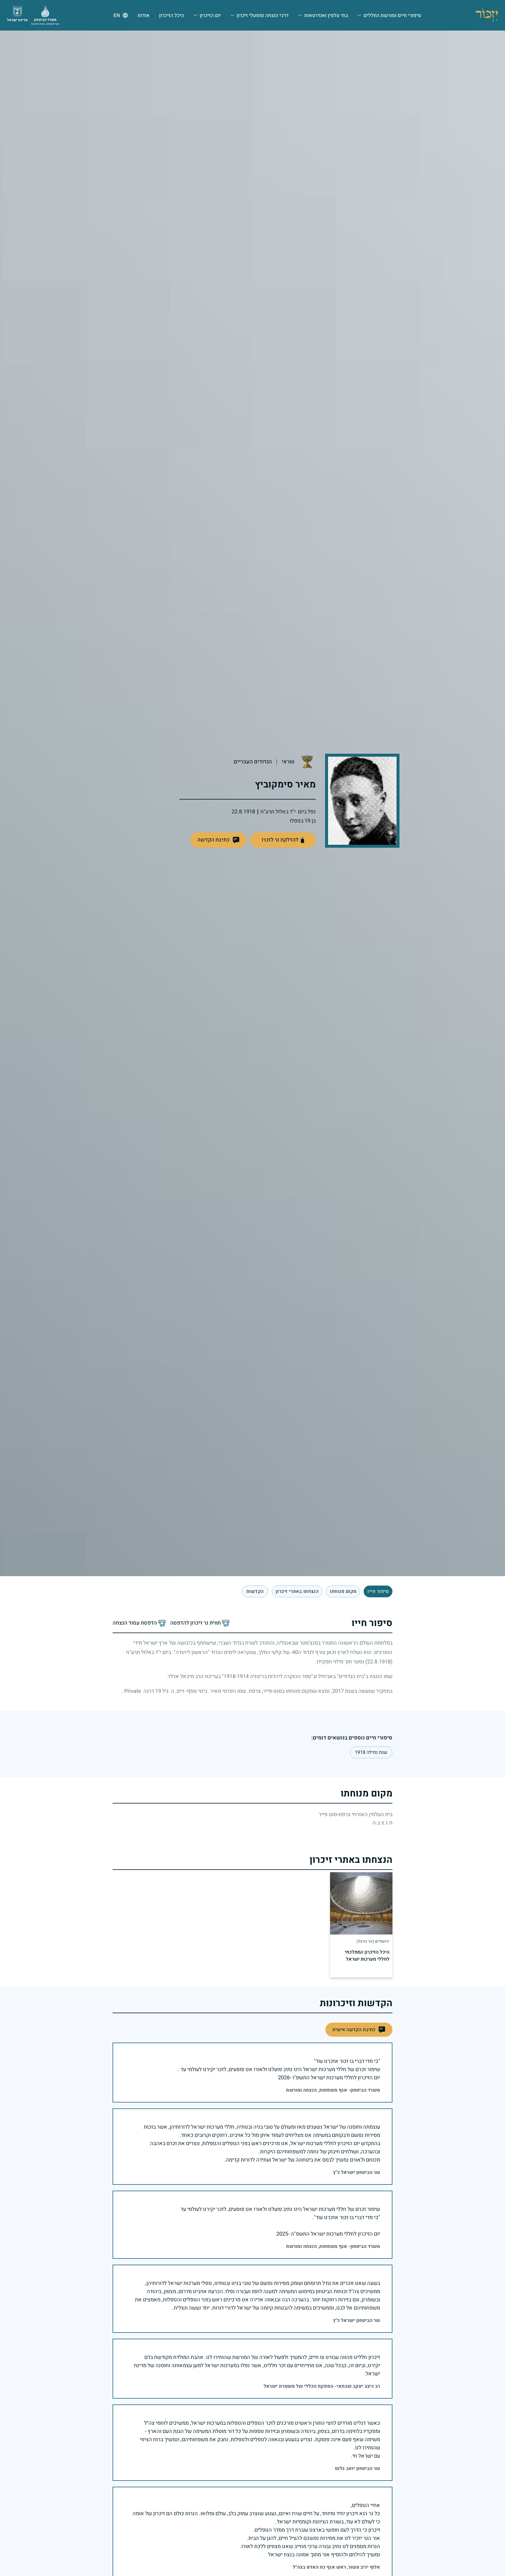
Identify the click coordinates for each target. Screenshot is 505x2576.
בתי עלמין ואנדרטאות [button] (326, 15)
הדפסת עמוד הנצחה (135, 1623)
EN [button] (117, 15)
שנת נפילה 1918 (371, 1752)
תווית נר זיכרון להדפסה (195, 1623)
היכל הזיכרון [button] (172, 15)
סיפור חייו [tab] (378, 1591)
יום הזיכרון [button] (210, 15)
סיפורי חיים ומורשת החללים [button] (392, 15)
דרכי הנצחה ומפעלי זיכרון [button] (263, 15)
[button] (218, 840)
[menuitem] (389, 15)
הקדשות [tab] (255, 1591)
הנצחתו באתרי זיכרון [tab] (297, 1591)
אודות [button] (144, 15)
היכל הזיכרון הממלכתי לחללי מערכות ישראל (367, 1956)
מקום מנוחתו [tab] (343, 1591)
